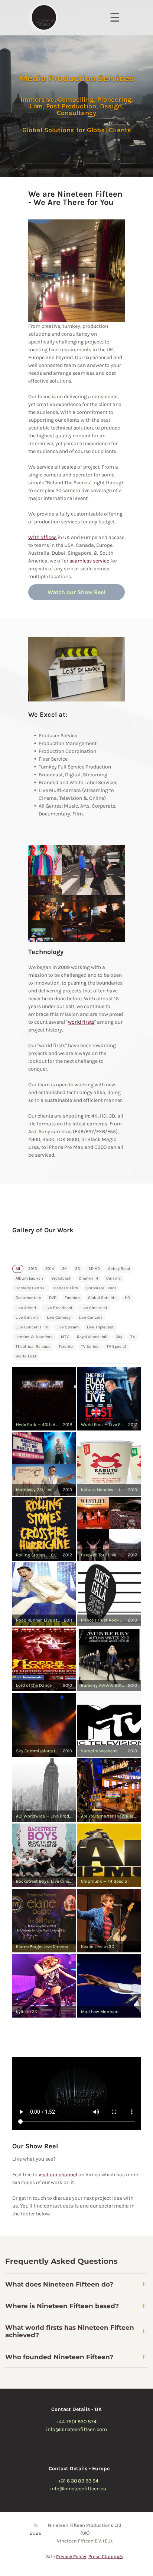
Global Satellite (102, 1298)
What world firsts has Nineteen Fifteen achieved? (70, 2331)
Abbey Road (119, 1269)
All (18, 1269)
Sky (119, 1337)
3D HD (94, 1269)
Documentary (28, 1298)
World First (26, 1356)
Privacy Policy (71, 2556)
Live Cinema (27, 1317)
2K (64, 1269)
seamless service (89, 561)
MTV (65, 1337)
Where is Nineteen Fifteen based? (62, 2306)
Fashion (72, 1298)
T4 (133, 1337)
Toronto (66, 1346)
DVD (53, 1298)
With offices (42, 537)
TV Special (116, 1346)
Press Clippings (106, 2556)
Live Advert (26, 1308)
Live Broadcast (58, 1308)
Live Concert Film (32, 1327)
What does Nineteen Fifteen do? (59, 2284)
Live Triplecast (100, 1327)
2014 (50, 1269)
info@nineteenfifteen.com (76, 2429)
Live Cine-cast (94, 1308)
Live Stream (68, 1327)
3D (78, 1269)
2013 (33, 1269)
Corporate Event (101, 1288)
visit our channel (58, 2175)
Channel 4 (88, 1278)
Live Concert (90, 1317)
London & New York (34, 1337)
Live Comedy (59, 1317)
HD (127, 1298)
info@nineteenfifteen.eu (78, 2489)
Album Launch (29, 1278)
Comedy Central (31, 1288)
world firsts (81, 1022)
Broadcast (61, 1278)
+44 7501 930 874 (76, 2422)
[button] (44, 1399)
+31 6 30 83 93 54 (78, 2481)
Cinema (113, 1278)
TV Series (90, 1346)
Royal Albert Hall (92, 1337)
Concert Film (66, 1288)
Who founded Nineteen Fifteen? (59, 2357)
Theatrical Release (33, 1346)
